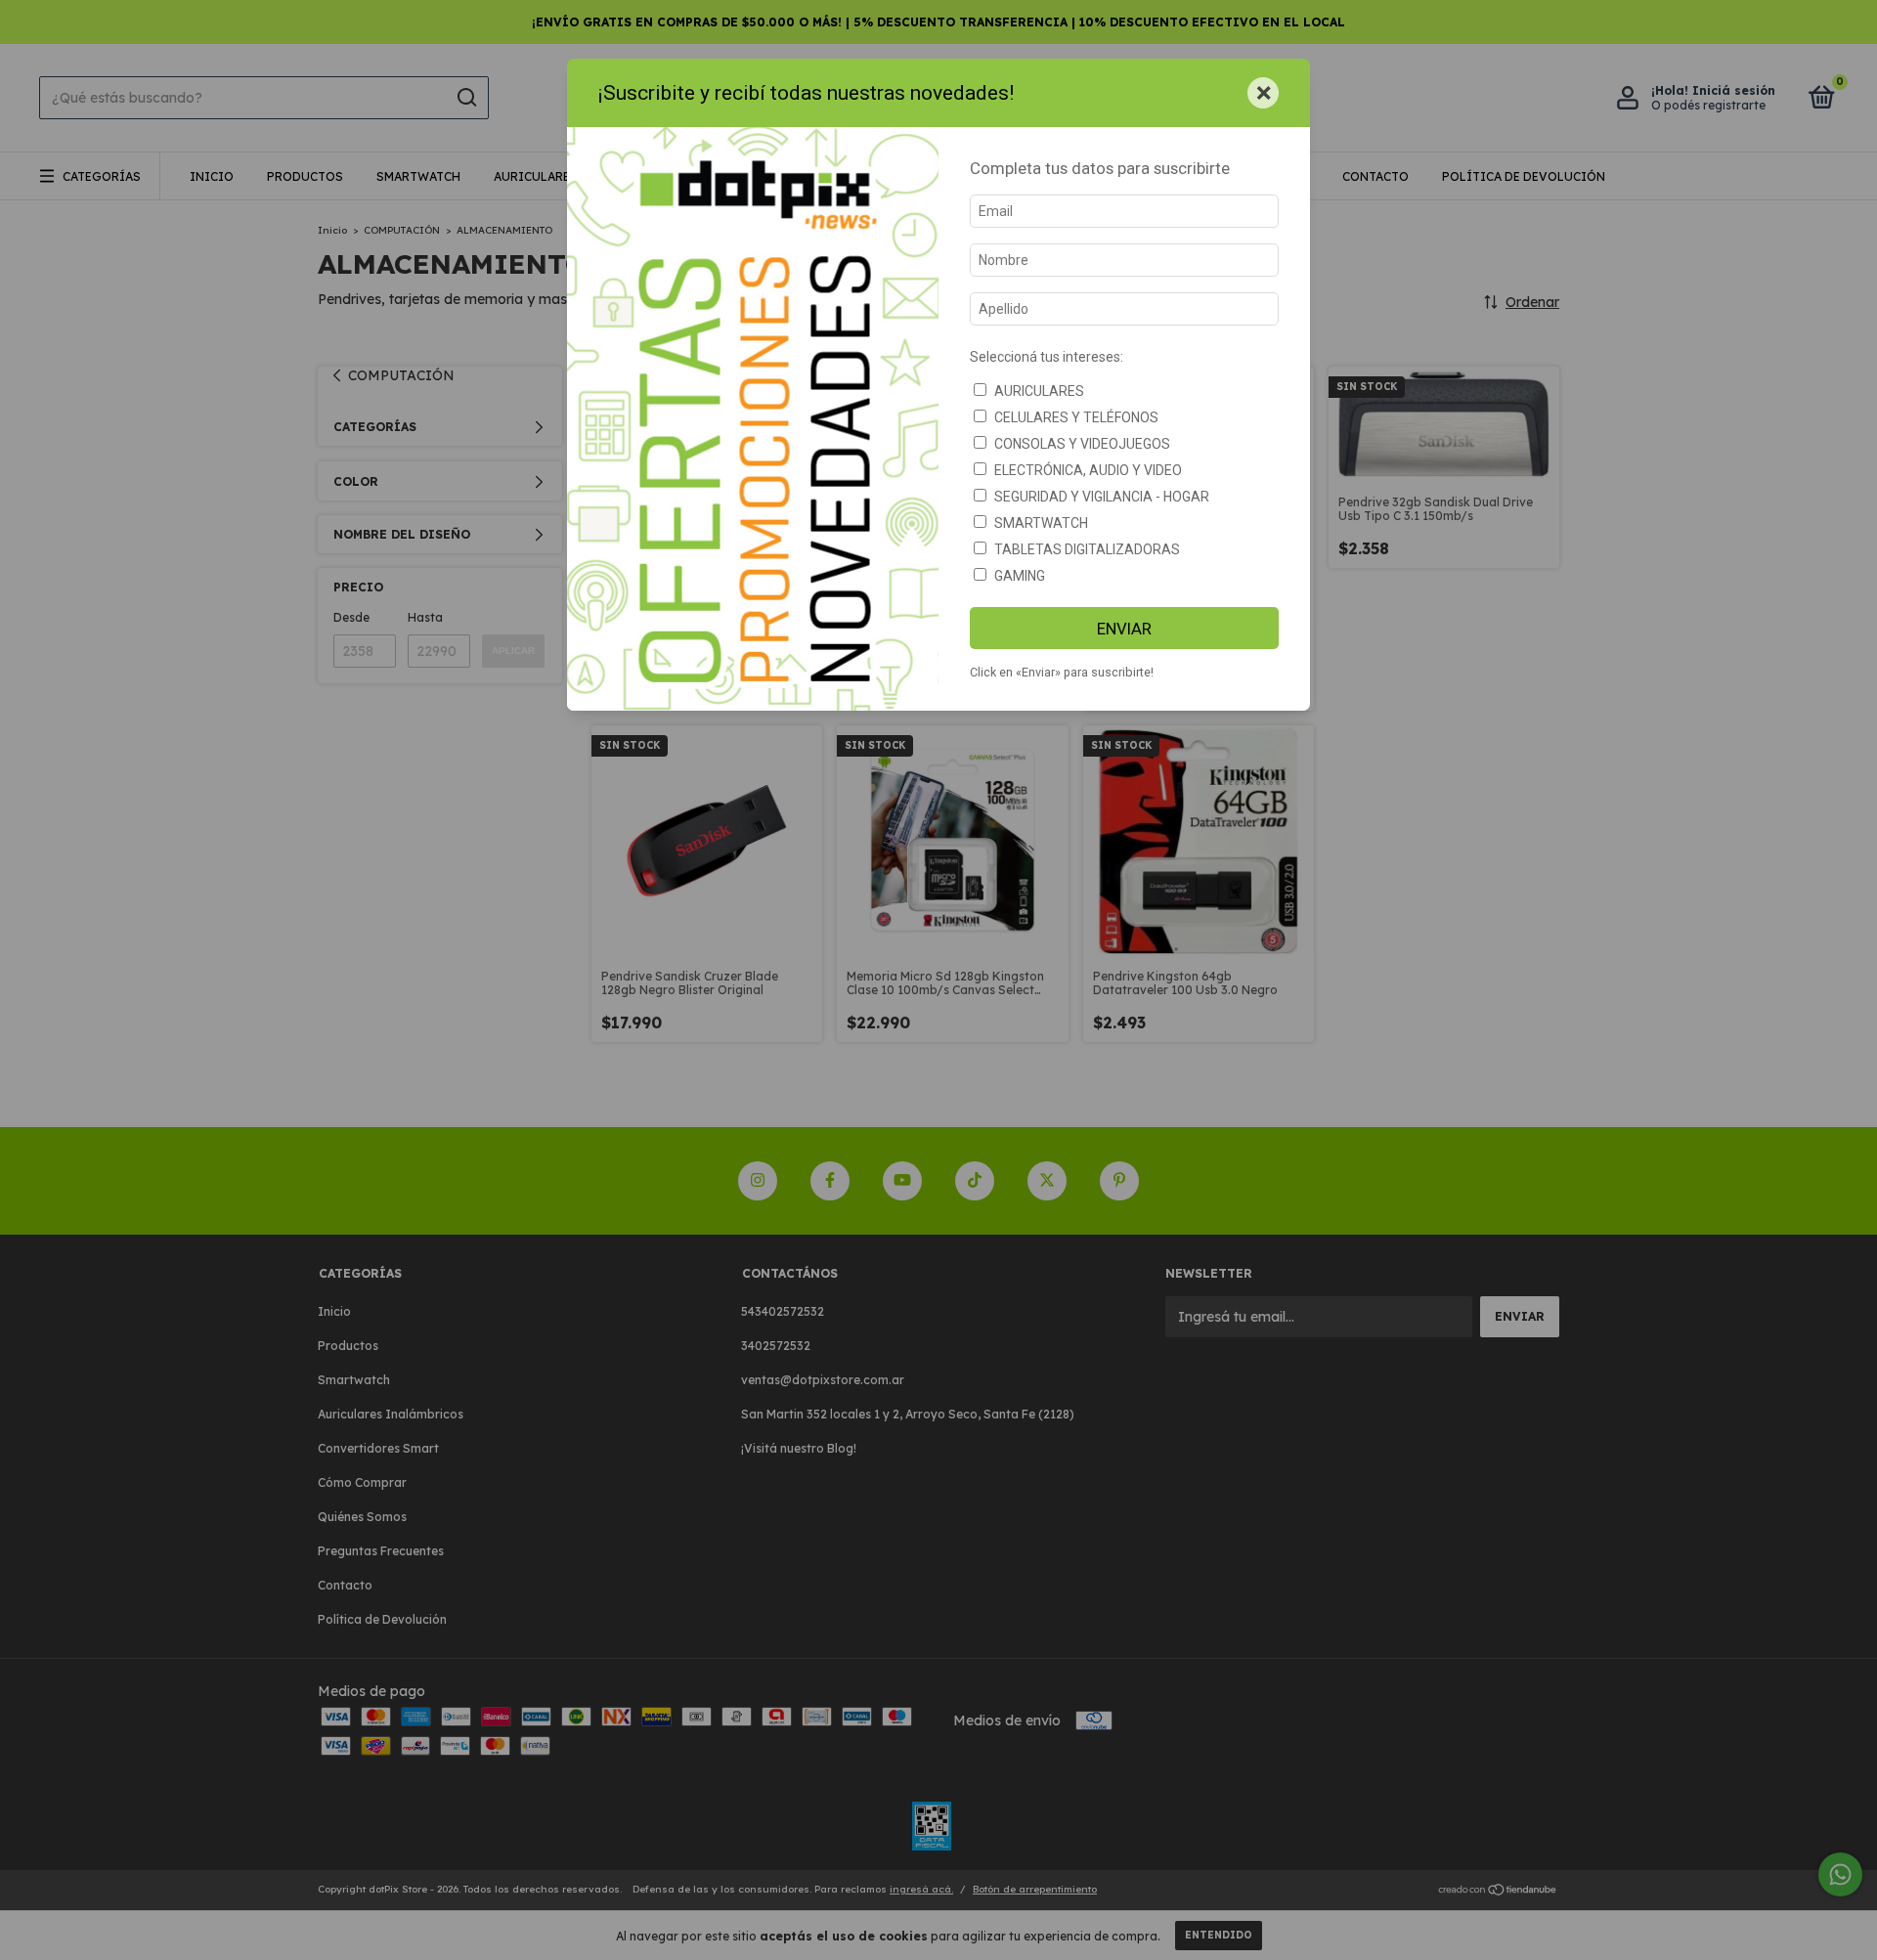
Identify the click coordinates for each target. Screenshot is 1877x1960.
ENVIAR (1124, 629)
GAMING (1020, 576)
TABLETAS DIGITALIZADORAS (1087, 549)
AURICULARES (1039, 391)
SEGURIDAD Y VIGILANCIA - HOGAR (1102, 497)
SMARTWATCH (1041, 523)
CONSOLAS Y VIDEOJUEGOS (1082, 444)
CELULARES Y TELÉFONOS (1076, 417)
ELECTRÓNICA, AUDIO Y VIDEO (1088, 470)
